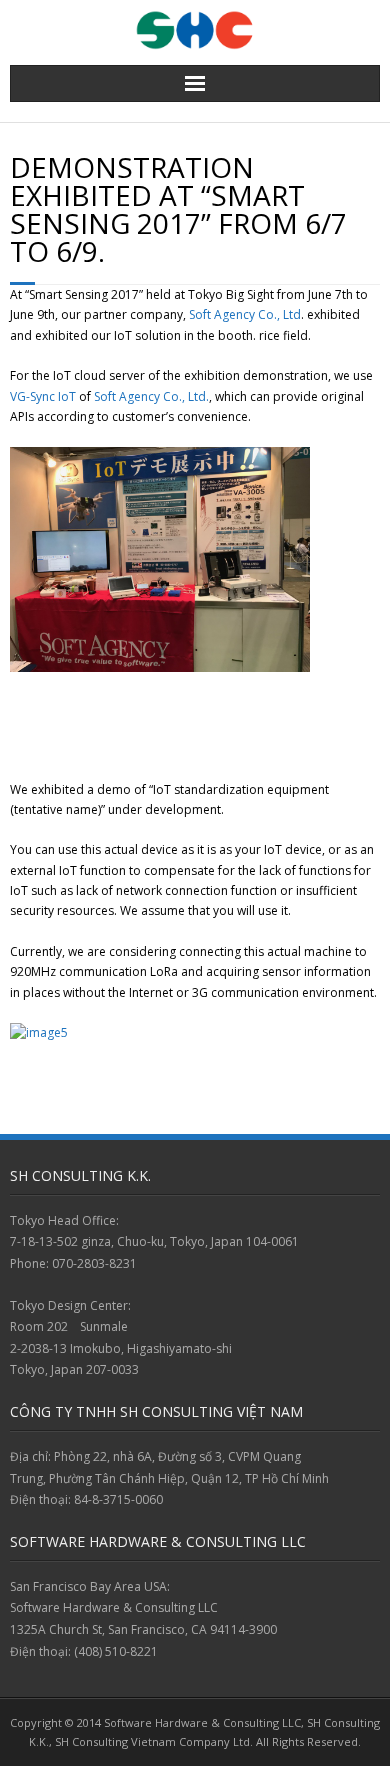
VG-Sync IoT (43, 396)
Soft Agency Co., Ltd (245, 314)
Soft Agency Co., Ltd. (151, 396)
